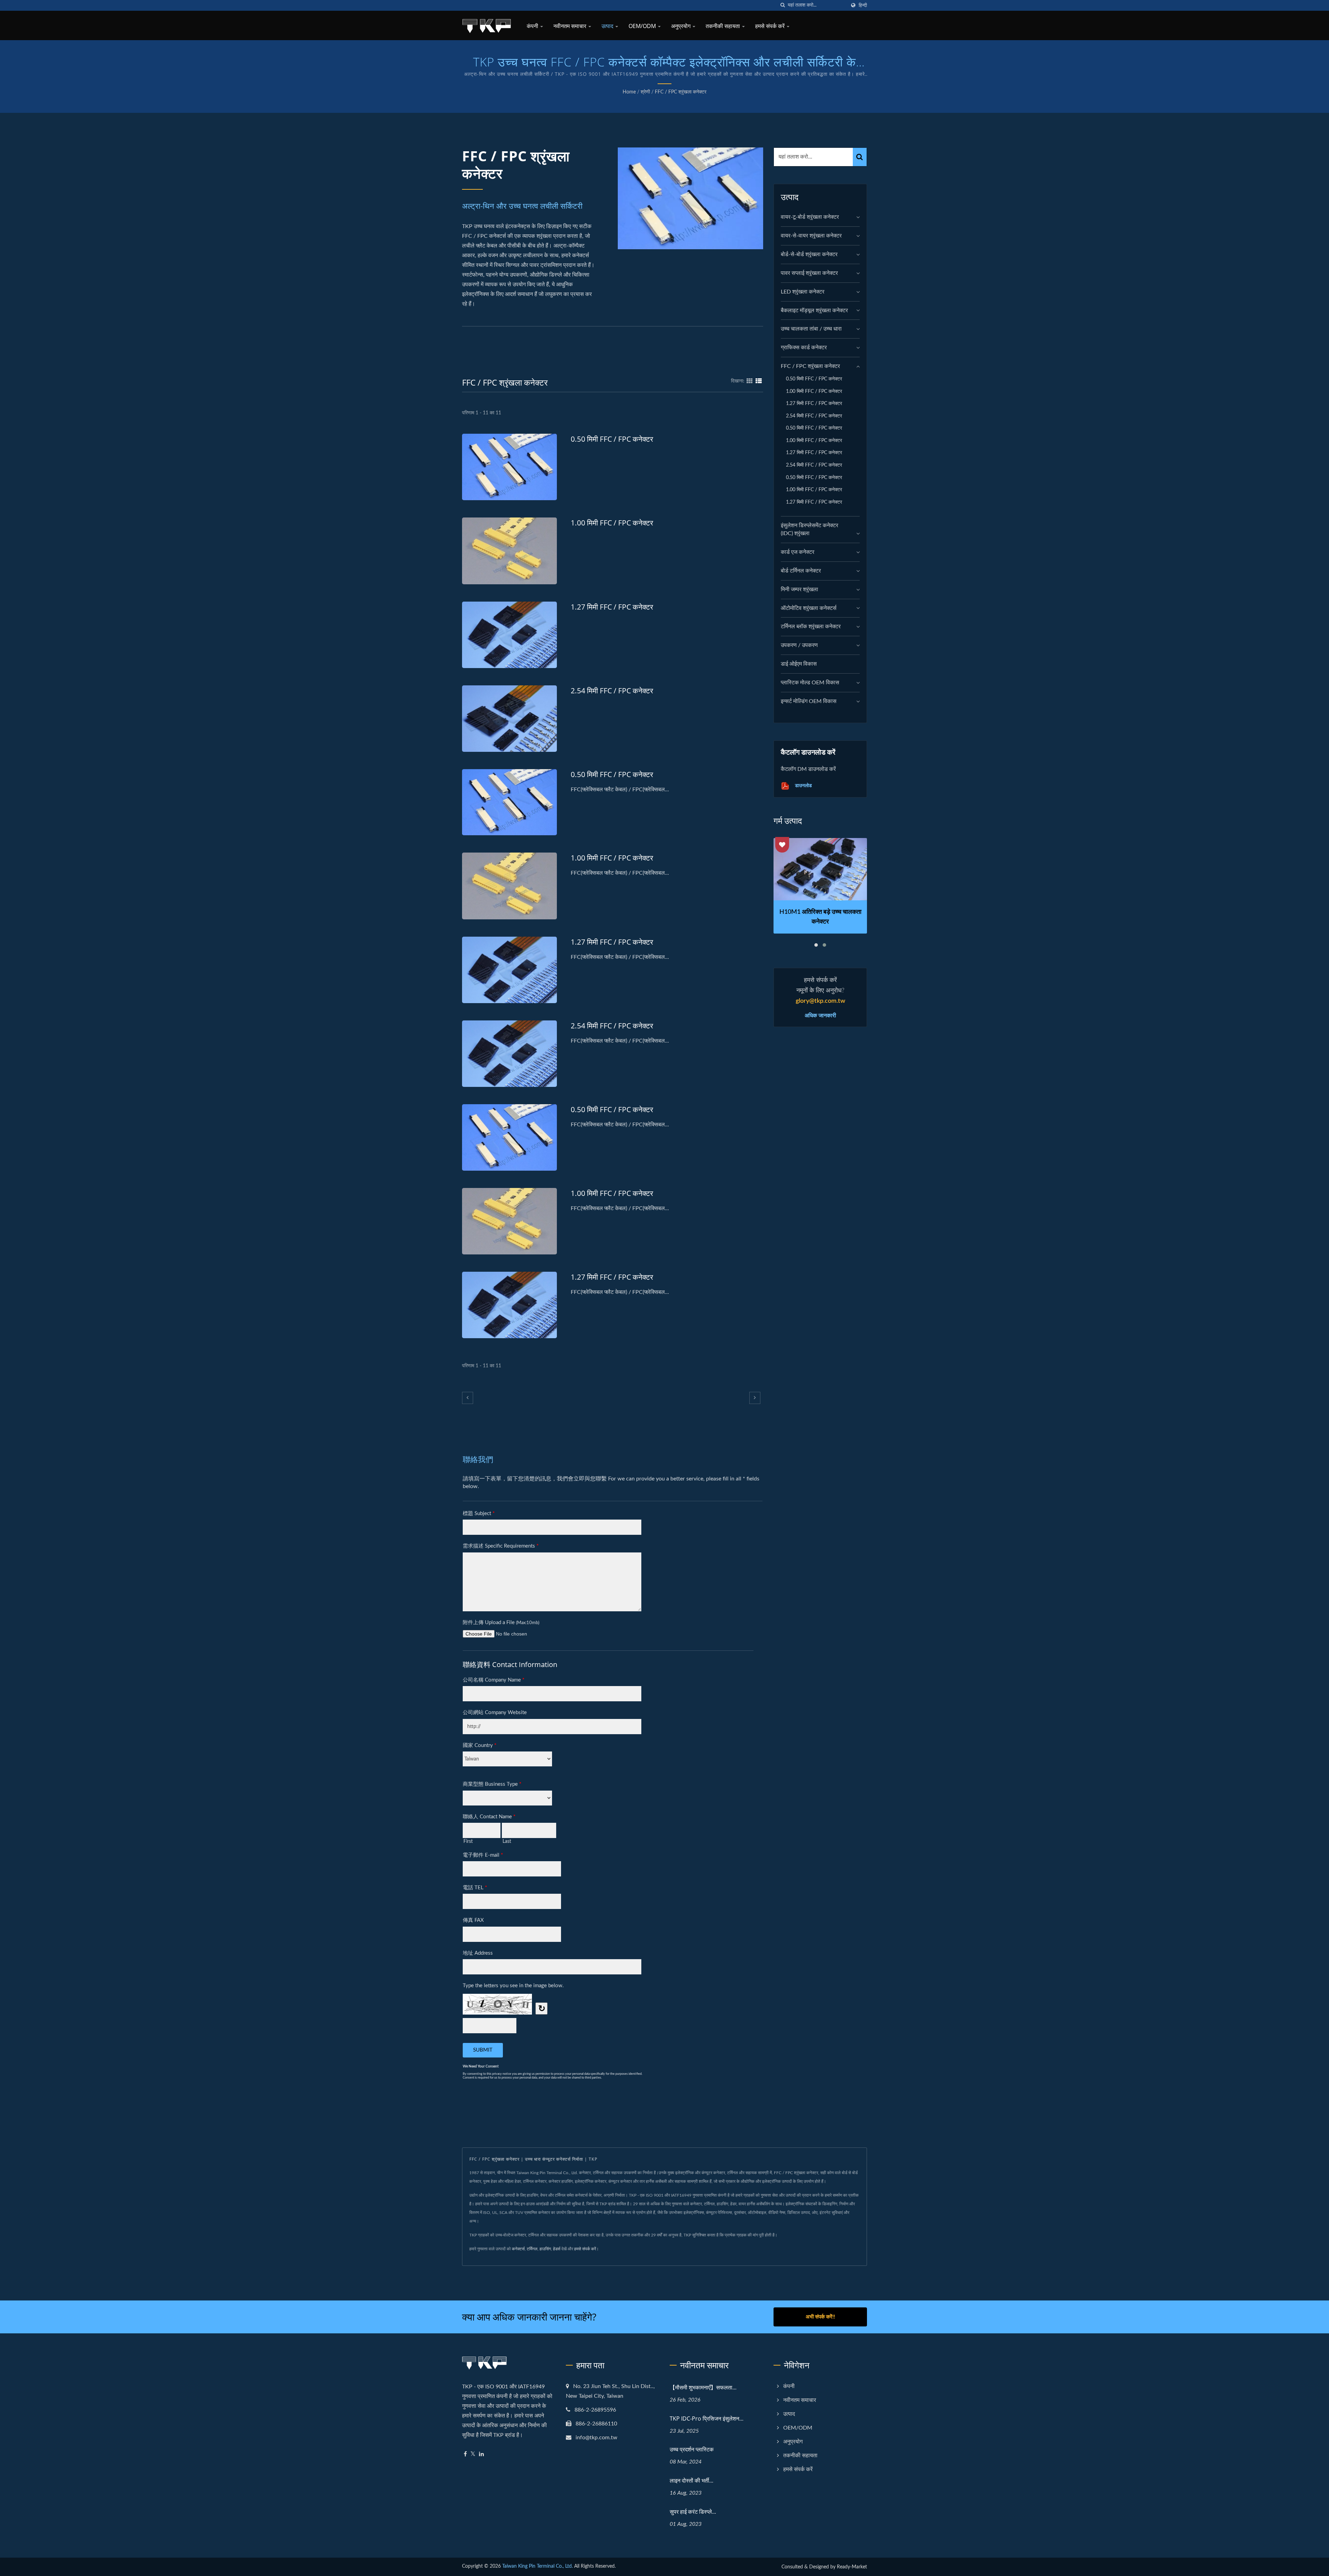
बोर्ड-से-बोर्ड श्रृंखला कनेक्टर (809, 254)
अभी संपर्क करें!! (820, 2317)
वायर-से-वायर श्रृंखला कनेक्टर (811, 236)
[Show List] (759, 381)
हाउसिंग (545, 2249)
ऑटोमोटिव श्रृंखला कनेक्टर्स (809, 608)
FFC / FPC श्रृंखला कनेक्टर (681, 92)
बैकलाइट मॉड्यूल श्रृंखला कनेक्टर (814, 310)
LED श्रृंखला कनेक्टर (803, 292)
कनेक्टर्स (518, 2249)
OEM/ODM (643, 26)
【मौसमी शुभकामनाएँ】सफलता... (703, 2387)
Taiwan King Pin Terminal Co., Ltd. (537, 2566)
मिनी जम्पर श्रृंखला (799, 589)
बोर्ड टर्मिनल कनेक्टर (801, 571)
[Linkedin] (481, 2454)
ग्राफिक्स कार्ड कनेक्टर (804, 348)
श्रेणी (645, 92)
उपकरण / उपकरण (799, 645)
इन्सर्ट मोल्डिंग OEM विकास (809, 701)
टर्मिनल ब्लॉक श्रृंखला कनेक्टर (811, 627)
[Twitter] (473, 2454)
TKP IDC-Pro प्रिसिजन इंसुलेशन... (707, 2419)
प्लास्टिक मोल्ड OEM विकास (810, 683)
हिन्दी (863, 5)
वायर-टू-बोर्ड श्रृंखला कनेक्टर (810, 217)
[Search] (860, 157)
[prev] (468, 1398)
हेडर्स (557, 2249)
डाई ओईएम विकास (799, 664)
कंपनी (533, 26)
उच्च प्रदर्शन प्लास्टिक (692, 2449)
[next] (755, 1398)
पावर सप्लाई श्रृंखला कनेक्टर (809, 273)
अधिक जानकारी (820, 1015)
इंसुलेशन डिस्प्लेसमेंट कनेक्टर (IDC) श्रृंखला (810, 529)
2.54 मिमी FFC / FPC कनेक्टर (612, 691)
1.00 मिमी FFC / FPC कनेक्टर (612, 523)
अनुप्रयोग (681, 26)
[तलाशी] (783, 5)
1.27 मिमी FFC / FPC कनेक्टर (612, 607)
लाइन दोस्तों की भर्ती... (691, 2480)
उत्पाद (608, 26)
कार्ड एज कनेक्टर (798, 552)
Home (629, 92)
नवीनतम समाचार (571, 26)
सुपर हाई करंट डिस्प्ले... (693, 2512)
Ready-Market (852, 2567)
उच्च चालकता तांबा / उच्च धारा (811, 329)
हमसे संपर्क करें (771, 26)
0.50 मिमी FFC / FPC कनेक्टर (612, 439)
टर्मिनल (532, 2249)
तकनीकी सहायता (724, 26)
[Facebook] (465, 2454)
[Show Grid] (750, 381)
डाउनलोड (803, 785)
